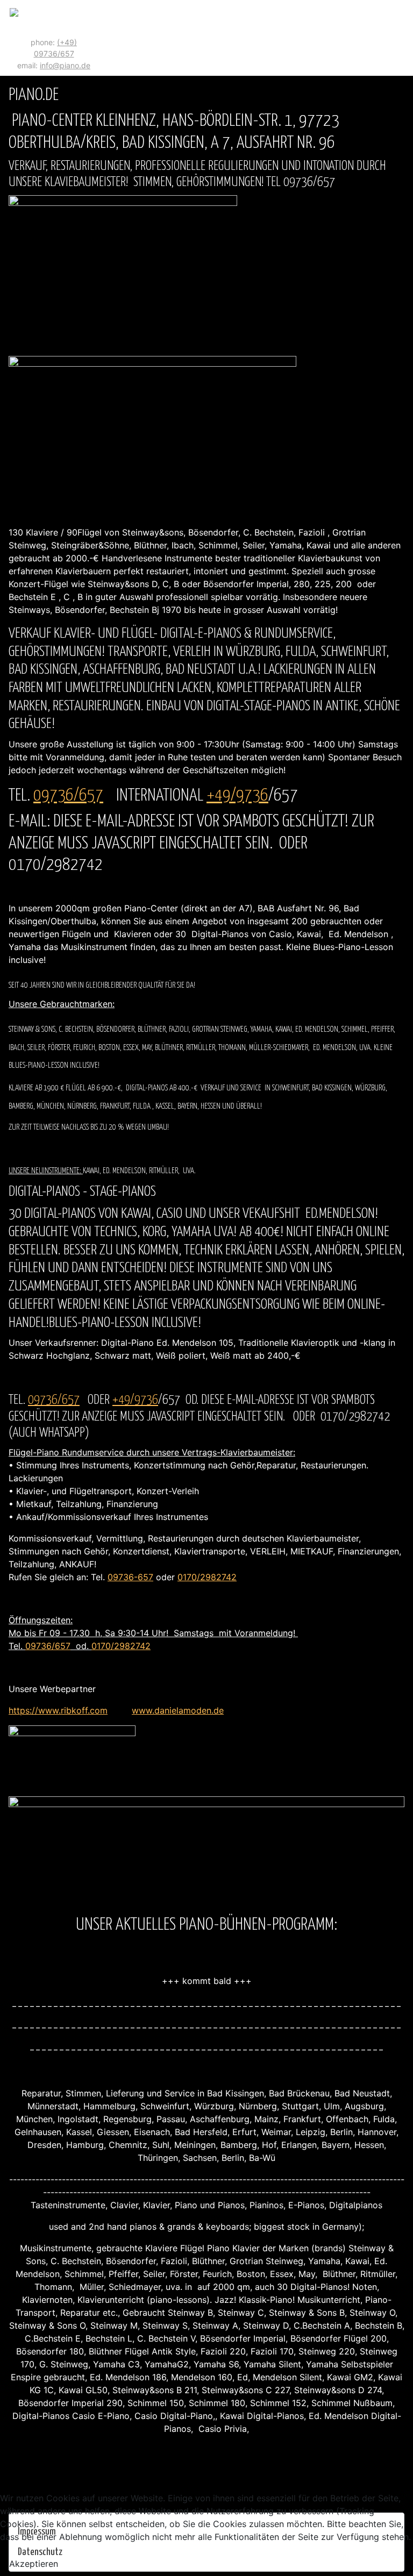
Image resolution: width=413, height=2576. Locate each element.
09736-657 (130, 1577)
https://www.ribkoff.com (58, 1710)
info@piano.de (65, 65)
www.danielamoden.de (178, 1710)
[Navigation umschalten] (401, 38)
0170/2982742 (207, 1577)
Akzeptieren (34, 2564)
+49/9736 (237, 796)
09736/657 (68, 796)
